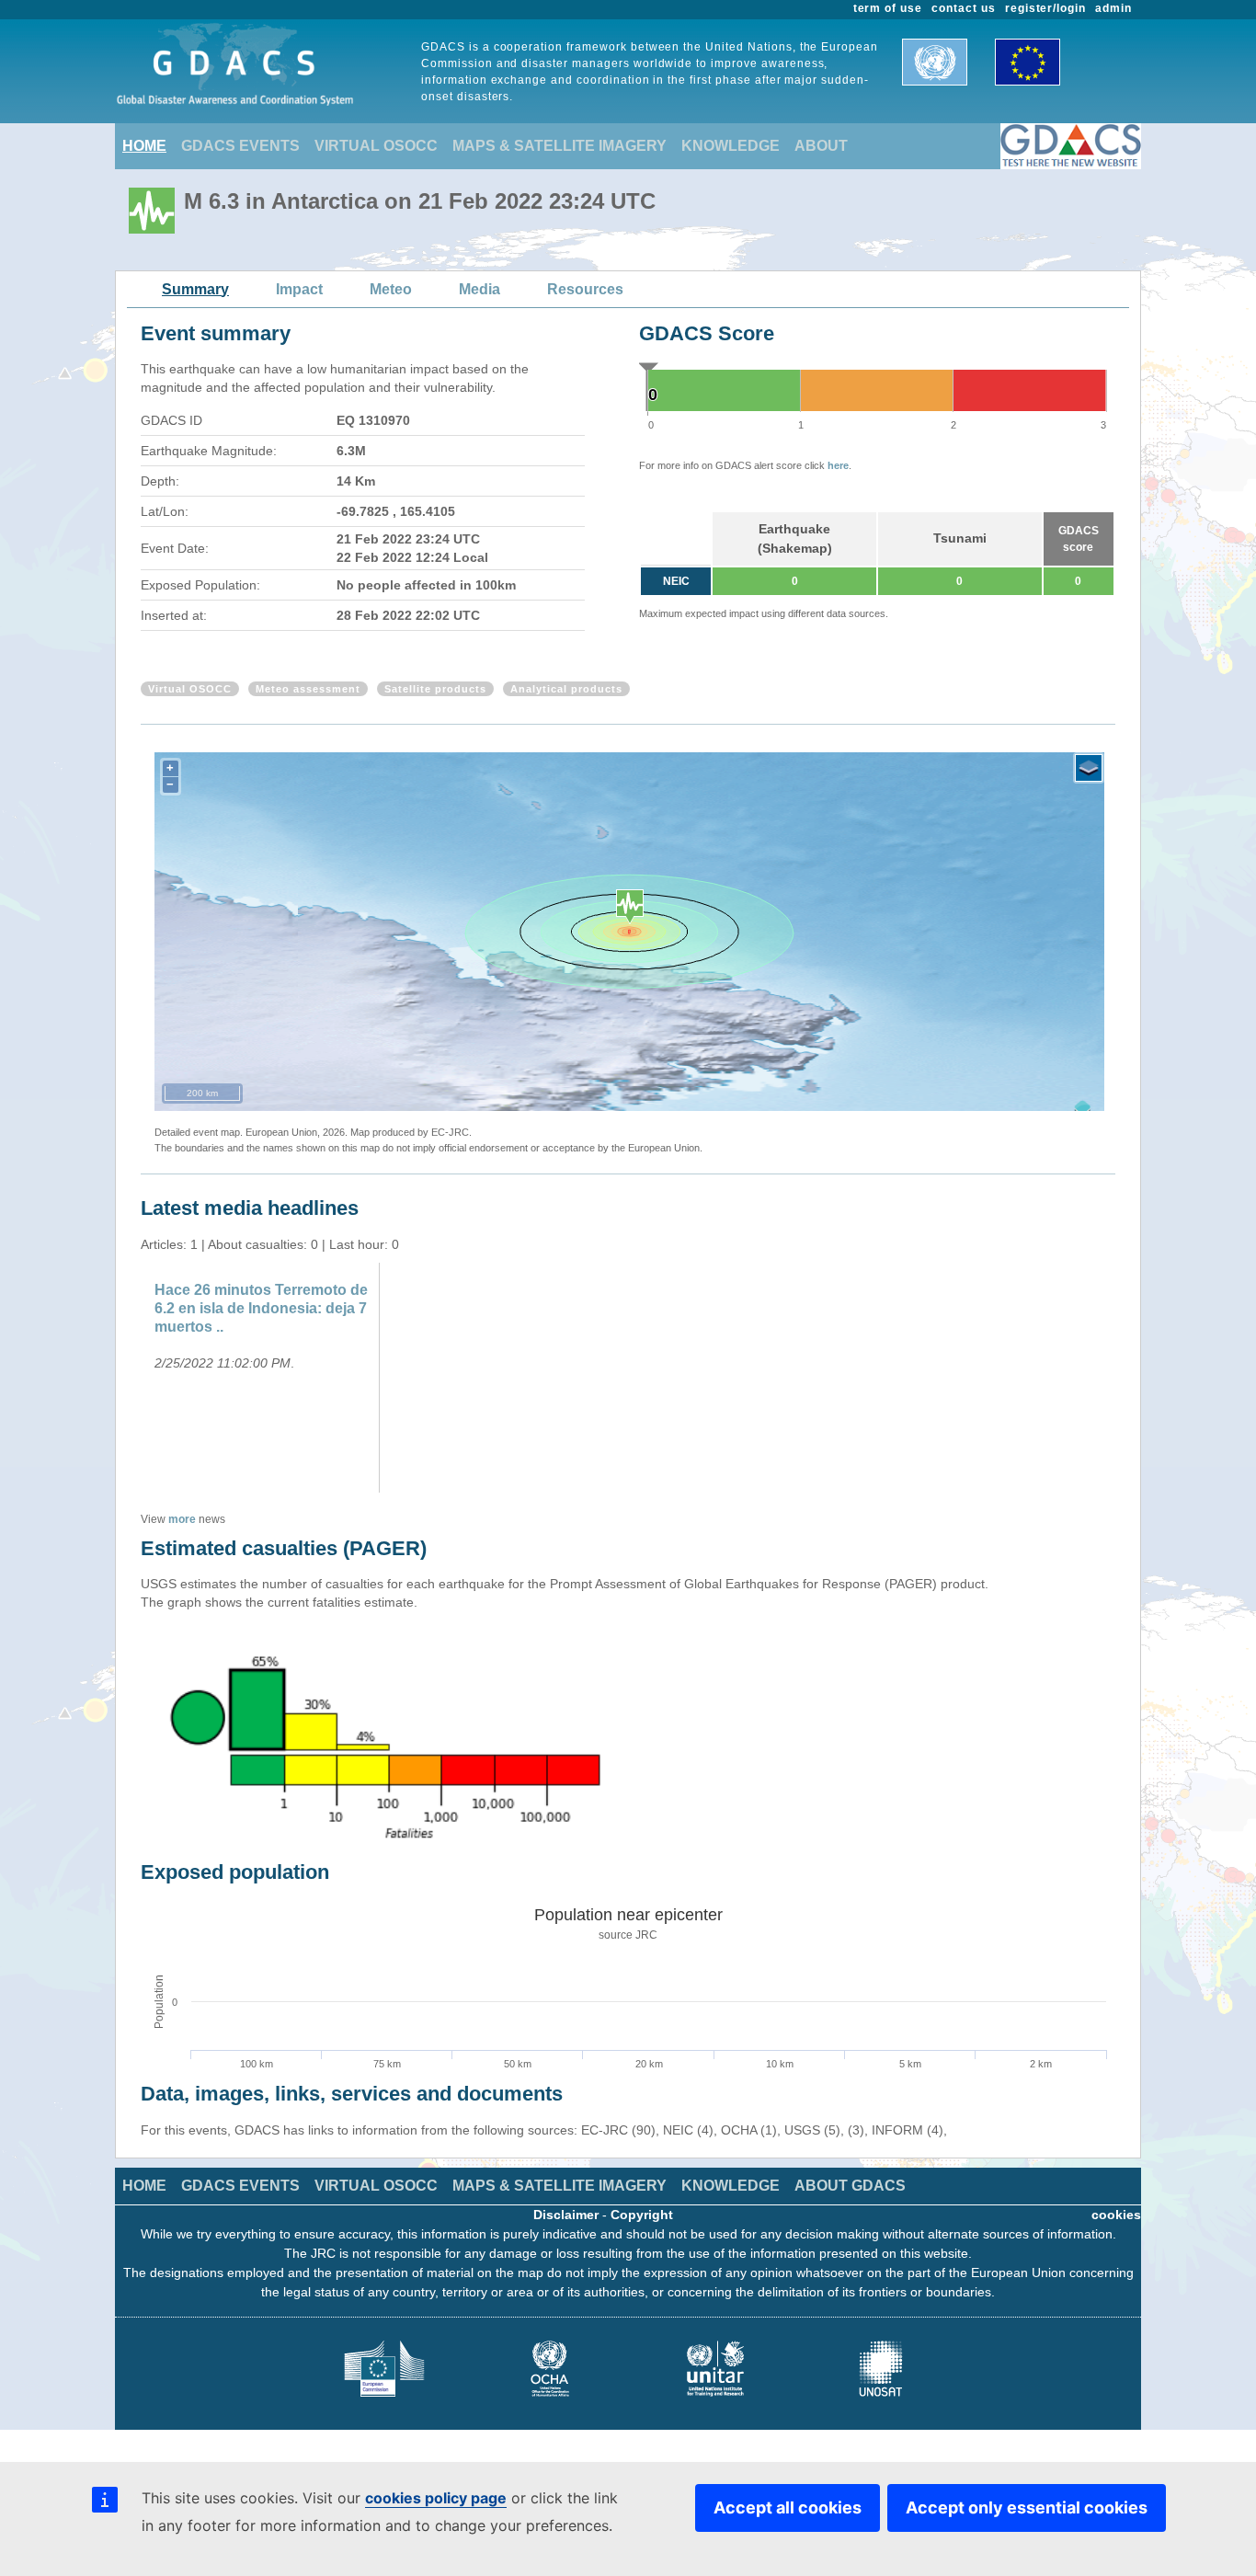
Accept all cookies (788, 2507)
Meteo (391, 289)
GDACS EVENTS (240, 146)
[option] (263, 1378)
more (182, 1519)
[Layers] (1089, 768)
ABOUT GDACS (850, 2186)
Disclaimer (566, 2215)
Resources (585, 289)
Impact (299, 289)
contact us (964, 8)
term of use (888, 8)
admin (1113, 8)
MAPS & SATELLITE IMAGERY (559, 146)
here (838, 465)
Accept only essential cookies (1027, 2507)
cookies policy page (436, 2498)
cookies (1116, 2215)
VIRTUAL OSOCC (376, 146)
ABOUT (821, 146)
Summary (195, 289)
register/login (1045, 8)
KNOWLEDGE (731, 146)
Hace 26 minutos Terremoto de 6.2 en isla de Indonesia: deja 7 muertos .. (261, 1308)
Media (480, 289)
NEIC (676, 581)
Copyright (642, 2215)
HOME (144, 146)
